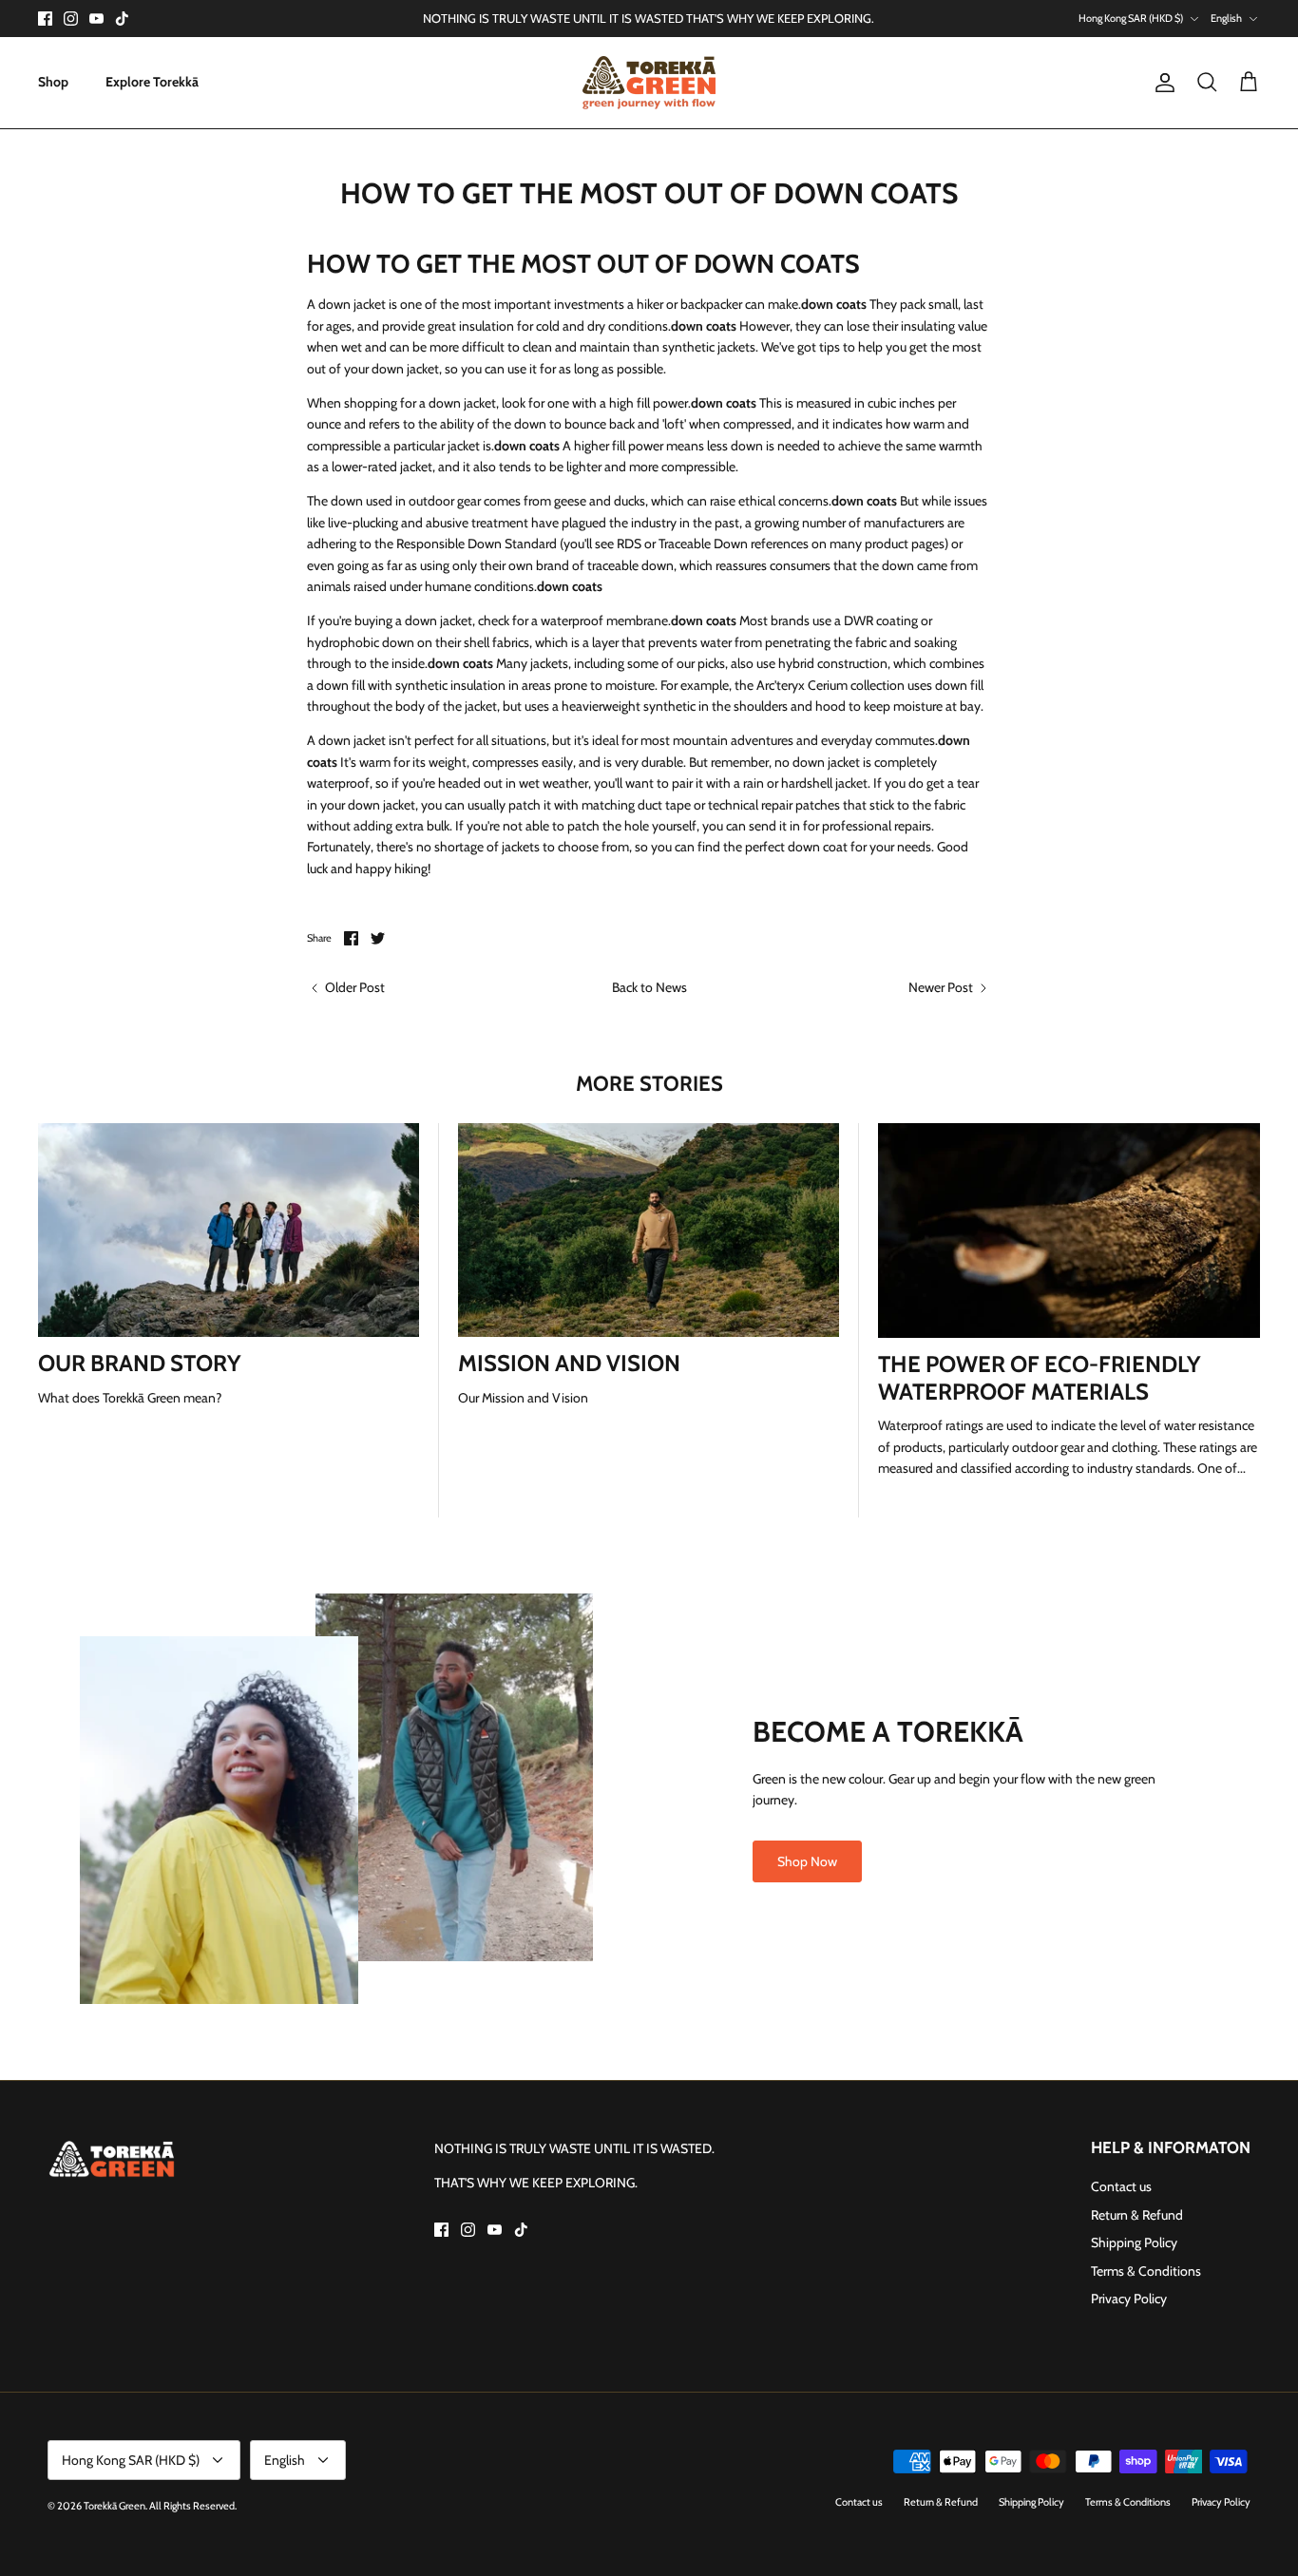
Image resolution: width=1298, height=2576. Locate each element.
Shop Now (807, 1861)
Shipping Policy (1134, 2242)
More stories (649, 1084)
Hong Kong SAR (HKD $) (1131, 18)
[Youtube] (96, 19)
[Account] (1161, 83)
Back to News (649, 987)
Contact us (1121, 2186)
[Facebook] (45, 19)
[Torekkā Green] (649, 83)
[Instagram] (71, 19)
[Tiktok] (122, 19)
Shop (53, 82)
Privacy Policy (1129, 2299)
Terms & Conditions (1146, 2271)
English (1226, 18)
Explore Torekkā (152, 82)
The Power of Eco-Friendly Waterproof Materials (1040, 1378)
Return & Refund (1137, 2215)
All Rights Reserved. (193, 2506)
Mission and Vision (569, 1363)
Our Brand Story (140, 1363)
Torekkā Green (115, 2506)
